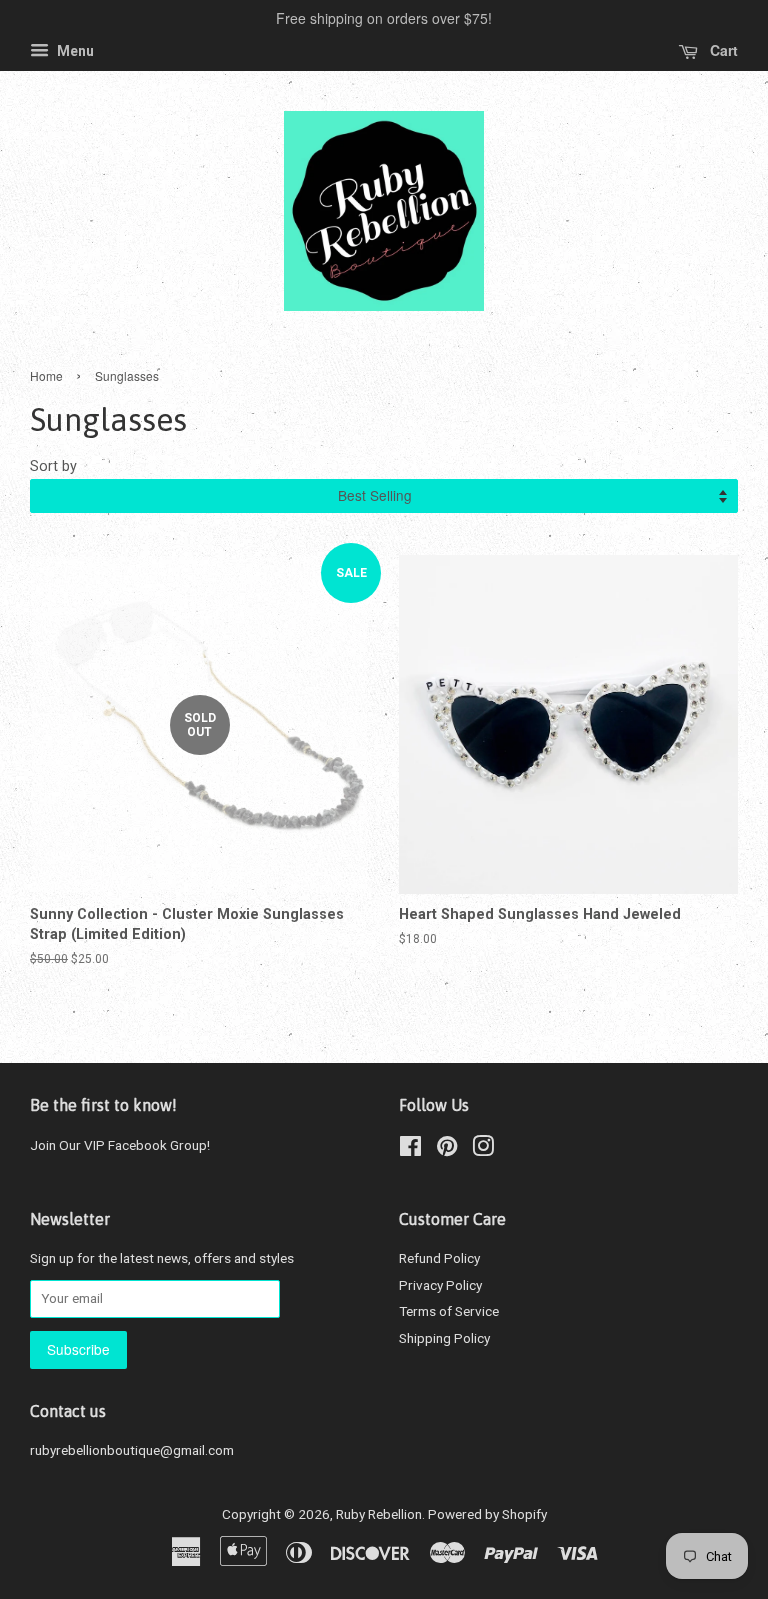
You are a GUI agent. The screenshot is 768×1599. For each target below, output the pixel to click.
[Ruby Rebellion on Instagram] (483, 1150)
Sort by (53, 466)
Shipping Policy (444, 1338)
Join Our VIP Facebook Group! (120, 1145)
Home (46, 375)
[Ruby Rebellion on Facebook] (410, 1150)
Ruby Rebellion (379, 1514)
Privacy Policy (440, 1285)
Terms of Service (449, 1311)
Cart (722, 50)
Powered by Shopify (487, 1514)
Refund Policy (439, 1258)
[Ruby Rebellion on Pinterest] (447, 1150)
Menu (74, 51)
